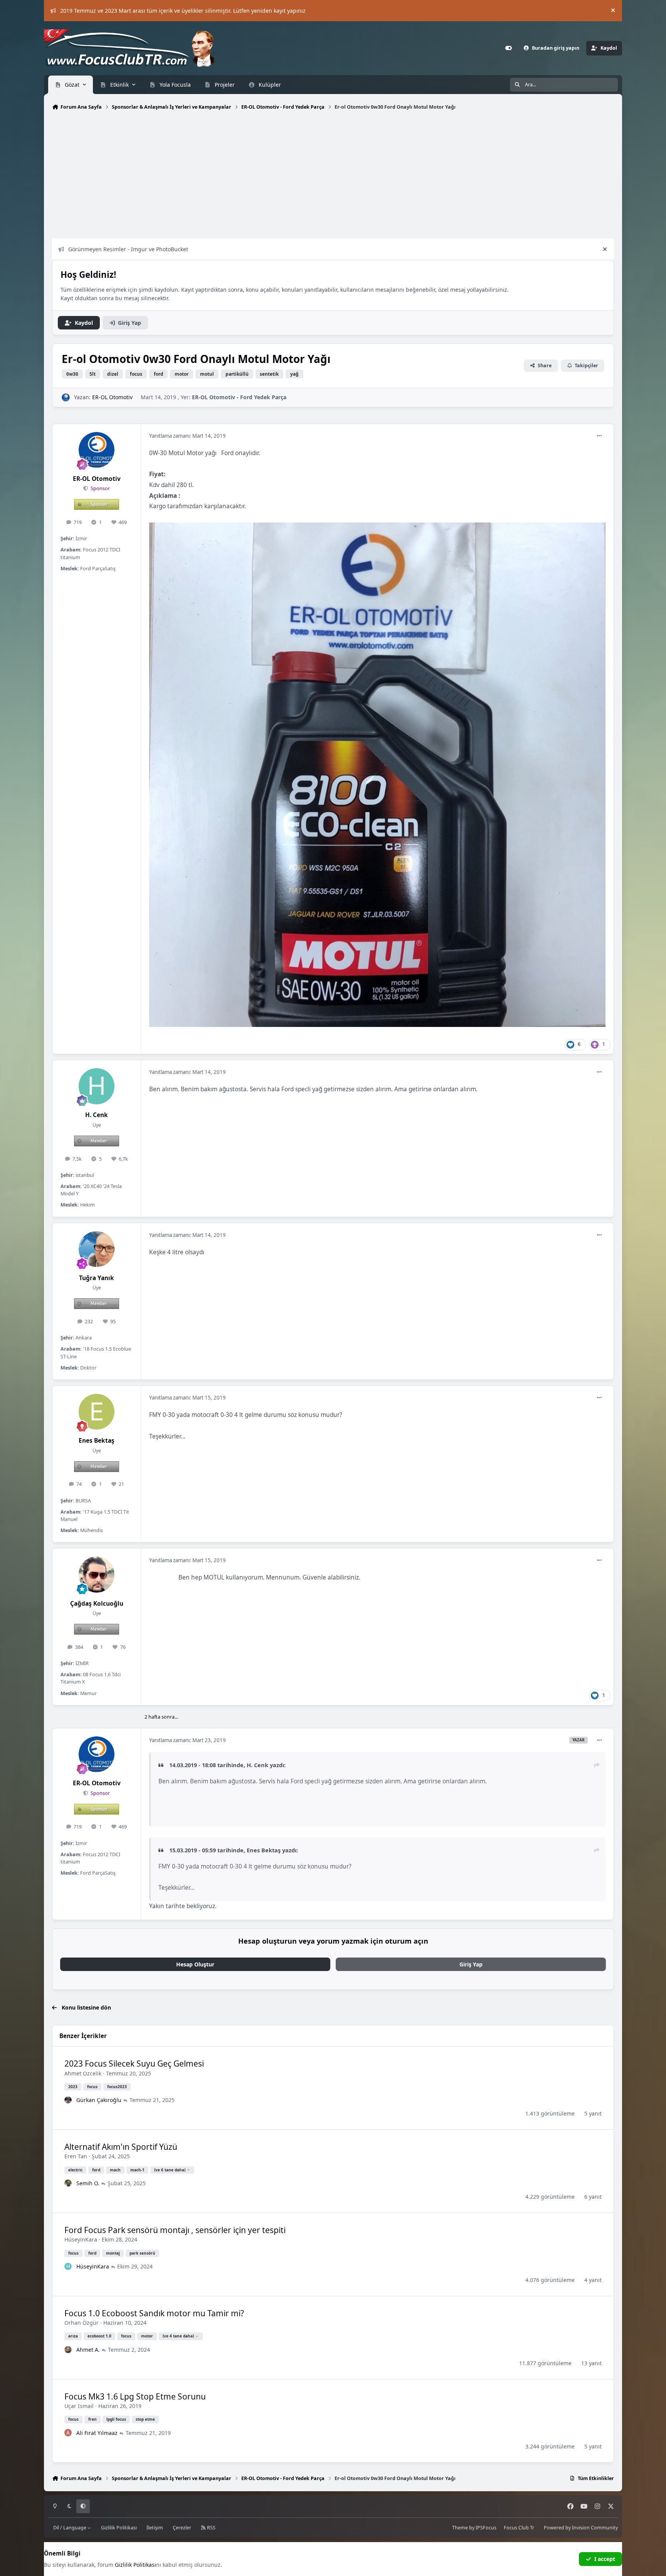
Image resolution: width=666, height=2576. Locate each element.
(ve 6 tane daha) (170, 2170)
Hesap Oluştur (195, 1964)
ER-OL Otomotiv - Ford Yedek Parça (239, 397)
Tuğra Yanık (97, 1278)
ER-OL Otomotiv (112, 397)
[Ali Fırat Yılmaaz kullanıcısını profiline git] (68, 2433)
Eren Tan (76, 2156)
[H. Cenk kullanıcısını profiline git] (97, 1086)
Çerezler (182, 2528)
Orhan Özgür (82, 2323)
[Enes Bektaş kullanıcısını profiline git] (97, 1412)
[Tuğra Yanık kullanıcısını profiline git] (97, 1249)
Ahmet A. (88, 2350)
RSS (211, 2528)
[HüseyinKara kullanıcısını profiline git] (68, 2267)
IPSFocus (486, 2528)
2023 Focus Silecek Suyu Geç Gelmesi (134, 2063)
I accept (605, 2559)
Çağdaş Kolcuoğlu (97, 1604)
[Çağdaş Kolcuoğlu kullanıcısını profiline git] (97, 1575)
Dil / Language (70, 2528)
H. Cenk (97, 1115)
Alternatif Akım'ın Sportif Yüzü (121, 2147)
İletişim (155, 2528)
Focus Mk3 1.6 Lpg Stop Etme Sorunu (135, 2396)
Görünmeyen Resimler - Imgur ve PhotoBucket (128, 249)
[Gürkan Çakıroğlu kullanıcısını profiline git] (68, 2100)
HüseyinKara (81, 2239)
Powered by (581, 2528)
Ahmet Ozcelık (83, 2073)
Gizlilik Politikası (119, 2528)
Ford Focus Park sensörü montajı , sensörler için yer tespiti (175, 2230)
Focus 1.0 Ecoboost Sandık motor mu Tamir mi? (154, 2313)
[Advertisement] (283, 176)
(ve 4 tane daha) (178, 2336)
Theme (460, 2528)
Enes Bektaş (97, 1441)
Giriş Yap (471, 1964)
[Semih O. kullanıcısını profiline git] (68, 2183)
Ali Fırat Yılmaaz (97, 2433)
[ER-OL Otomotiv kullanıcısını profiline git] (66, 397)
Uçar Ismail (79, 2406)
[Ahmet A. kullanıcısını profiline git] (68, 2350)
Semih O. (88, 2183)
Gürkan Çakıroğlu (99, 2100)
